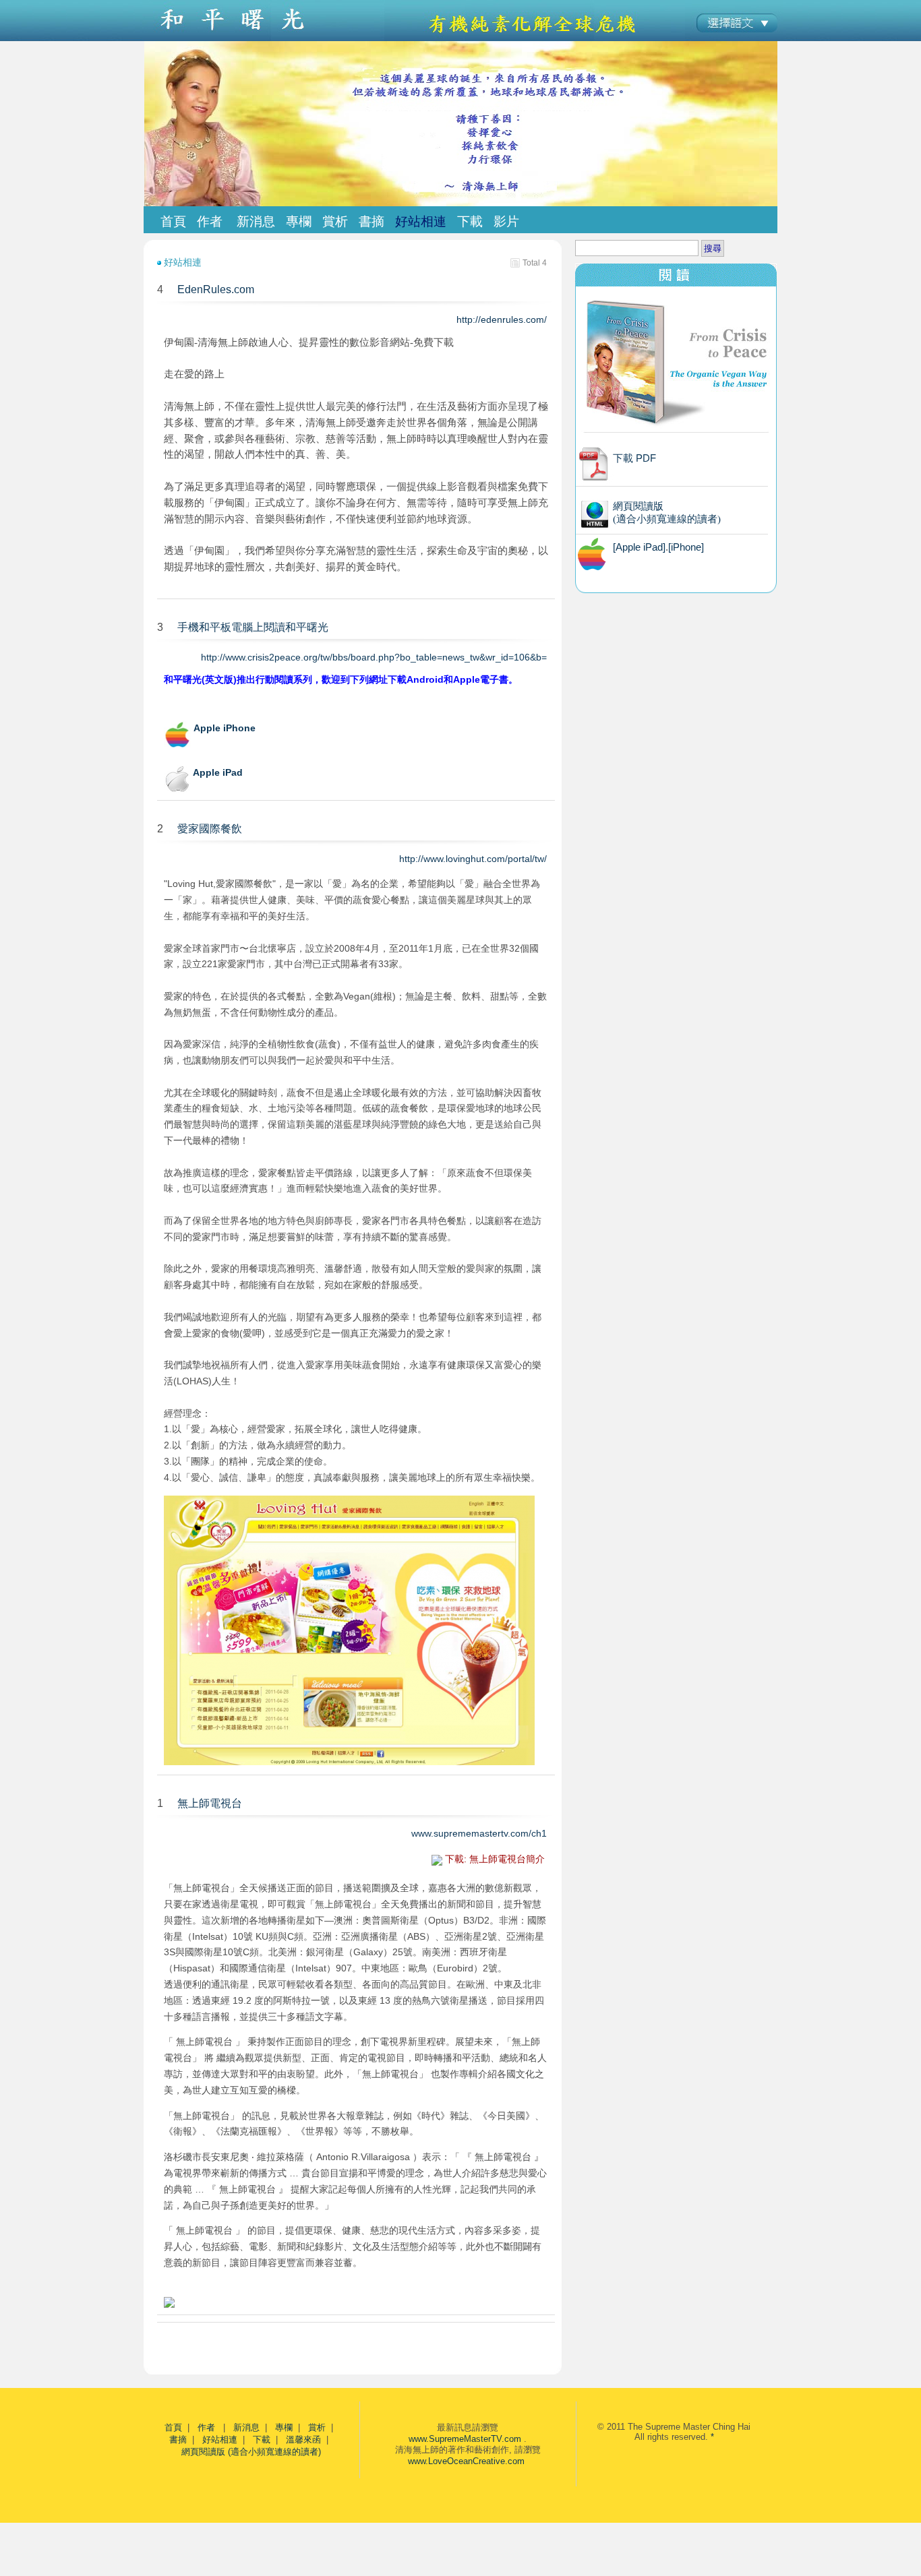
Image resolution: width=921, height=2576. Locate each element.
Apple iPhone (225, 728)
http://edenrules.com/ (503, 319)
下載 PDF (634, 458)
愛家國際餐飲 (210, 829)
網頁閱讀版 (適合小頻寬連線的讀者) (251, 2452)
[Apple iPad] (639, 547)
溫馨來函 (303, 2440)
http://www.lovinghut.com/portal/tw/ (474, 859)
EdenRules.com (216, 289)
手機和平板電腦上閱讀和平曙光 (253, 627)
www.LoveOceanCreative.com (466, 2461)
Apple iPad (218, 772)
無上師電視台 (210, 1803)
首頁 (173, 221)
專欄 (284, 2427)
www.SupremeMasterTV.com (465, 2439)
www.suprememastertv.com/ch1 (480, 1833)
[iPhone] (686, 547)
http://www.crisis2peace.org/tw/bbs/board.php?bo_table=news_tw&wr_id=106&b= (375, 657)
